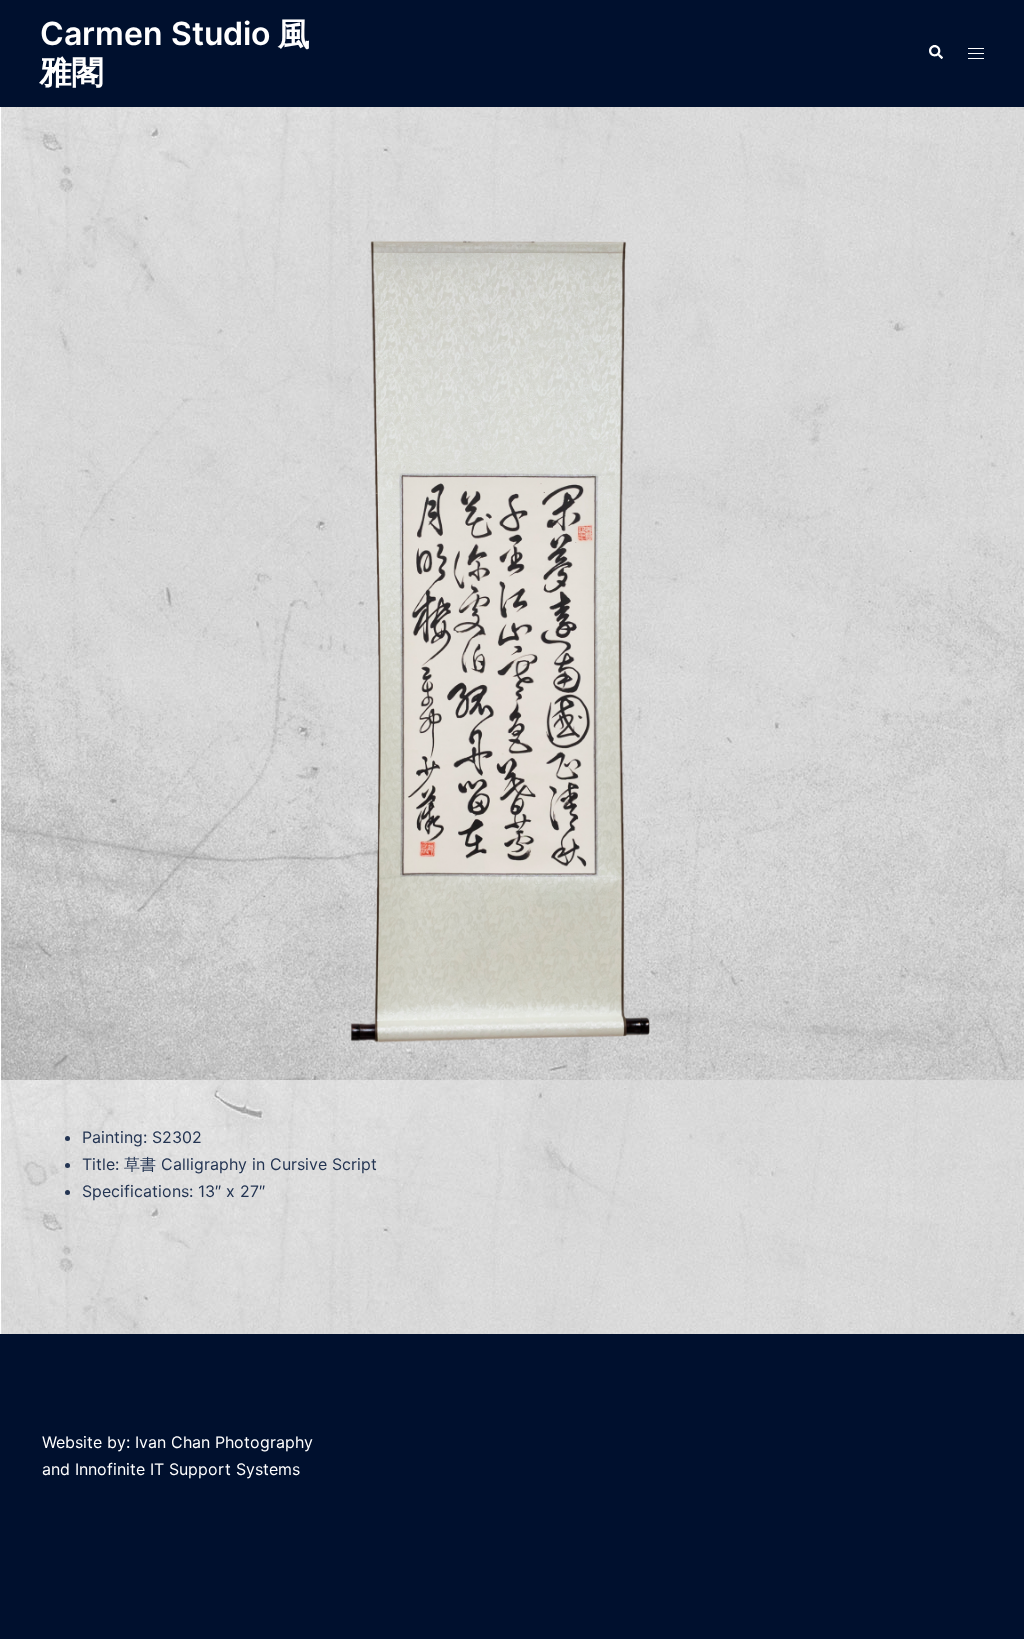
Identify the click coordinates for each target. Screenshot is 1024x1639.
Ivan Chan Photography (224, 1442)
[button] (935, 53)
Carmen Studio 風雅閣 (175, 52)
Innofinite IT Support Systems (187, 1469)
